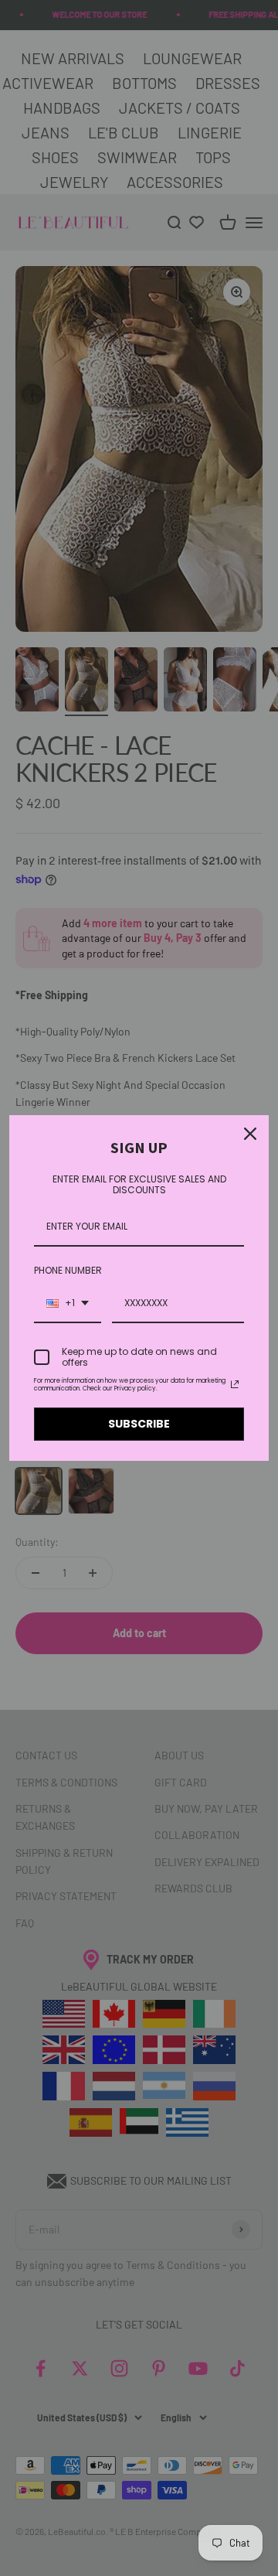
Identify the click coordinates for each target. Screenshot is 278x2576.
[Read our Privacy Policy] (235, 1384)
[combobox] (68, 1304)
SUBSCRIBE (139, 1424)
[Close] (250, 1134)
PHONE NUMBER (68, 1270)
